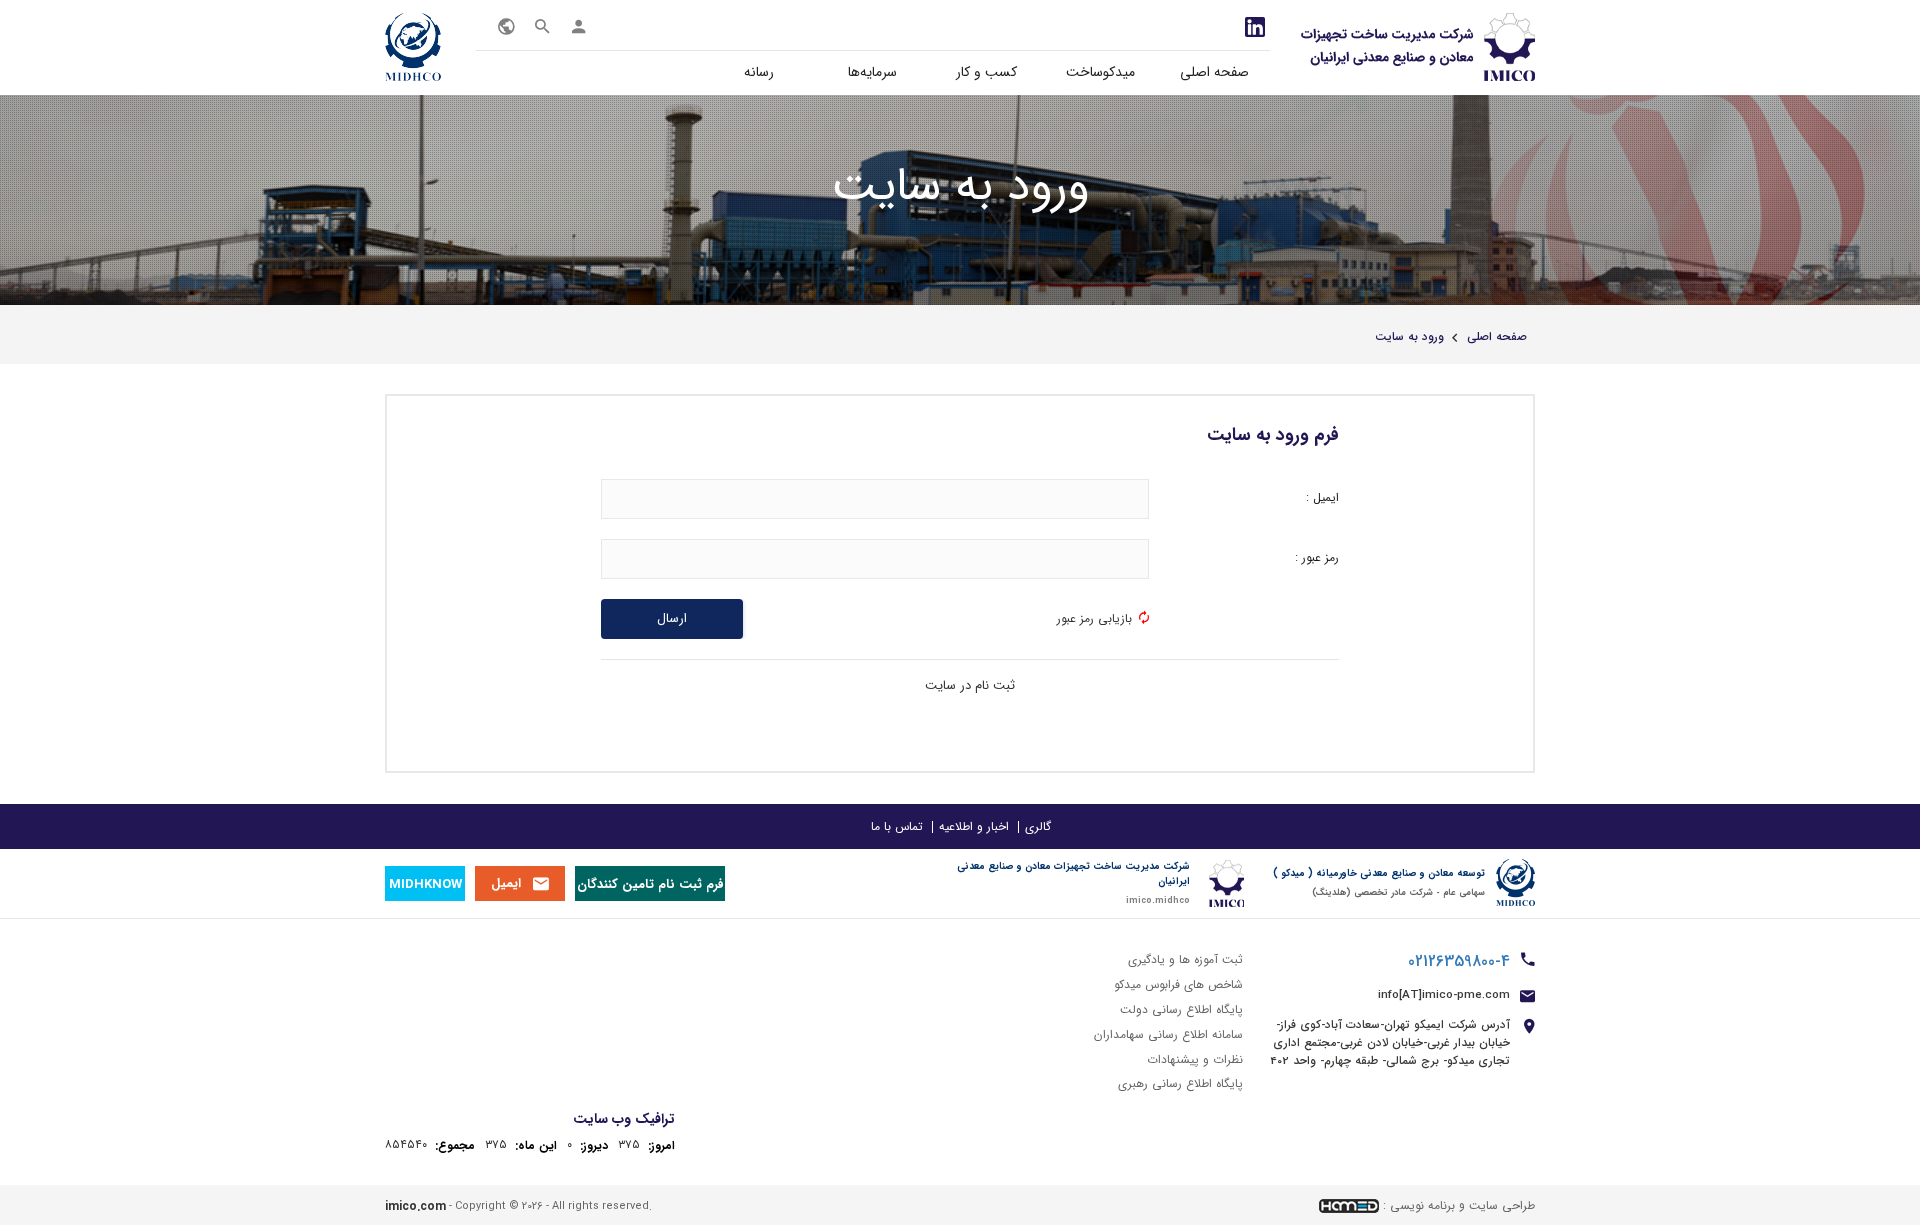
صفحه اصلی (1214, 72)
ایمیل (506, 883)
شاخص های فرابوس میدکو (1178, 984)
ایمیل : (1322, 497)
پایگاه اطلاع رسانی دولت (1181, 1009)
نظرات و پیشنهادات (1195, 1058)
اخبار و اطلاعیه (974, 826)
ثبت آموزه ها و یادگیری (1185, 959)
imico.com (415, 1206)
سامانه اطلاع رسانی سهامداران (1168, 1034)
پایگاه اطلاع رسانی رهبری (1180, 1083)
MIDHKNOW (425, 884)
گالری (1038, 826)
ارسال (672, 618)
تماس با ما (897, 826)
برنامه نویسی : (1419, 1205)
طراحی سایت (1502, 1205)
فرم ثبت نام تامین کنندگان (650, 884)
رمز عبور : (1316, 557)
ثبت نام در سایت (970, 685)
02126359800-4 (1459, 962)
